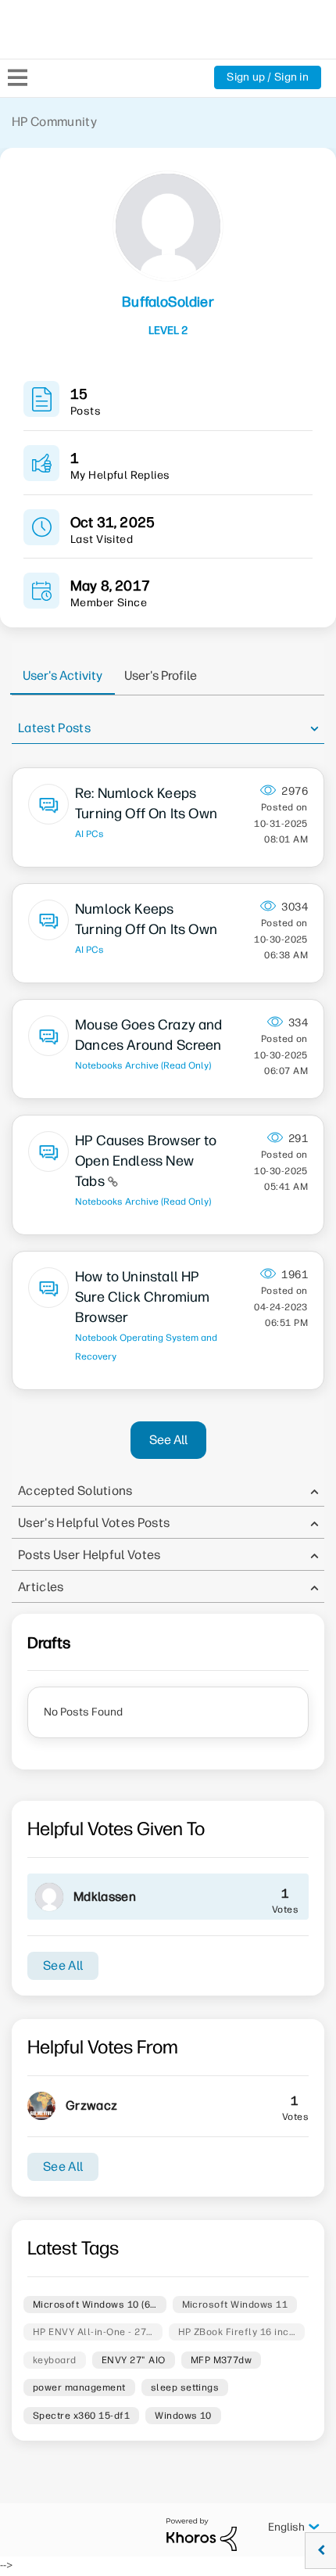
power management (79, 2387)
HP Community (54, 122)
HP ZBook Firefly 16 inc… (237, 2332)
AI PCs (89, 834)
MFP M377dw (222, 2360)
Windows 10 (183, 2416)
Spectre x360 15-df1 (81, 2416)
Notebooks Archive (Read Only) (143, 1065)
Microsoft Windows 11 (235, 2305)
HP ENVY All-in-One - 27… (93, 2332)
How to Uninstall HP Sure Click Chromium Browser (142, 1297)
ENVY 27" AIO (134, 2360)
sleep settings (185, 2387)
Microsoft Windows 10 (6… (95, 2305)
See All (168, 1440)
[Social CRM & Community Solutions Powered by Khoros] (202, 2534)
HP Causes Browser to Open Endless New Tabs (146, 1161)
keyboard (55, 2360)
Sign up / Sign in (268, 77)
